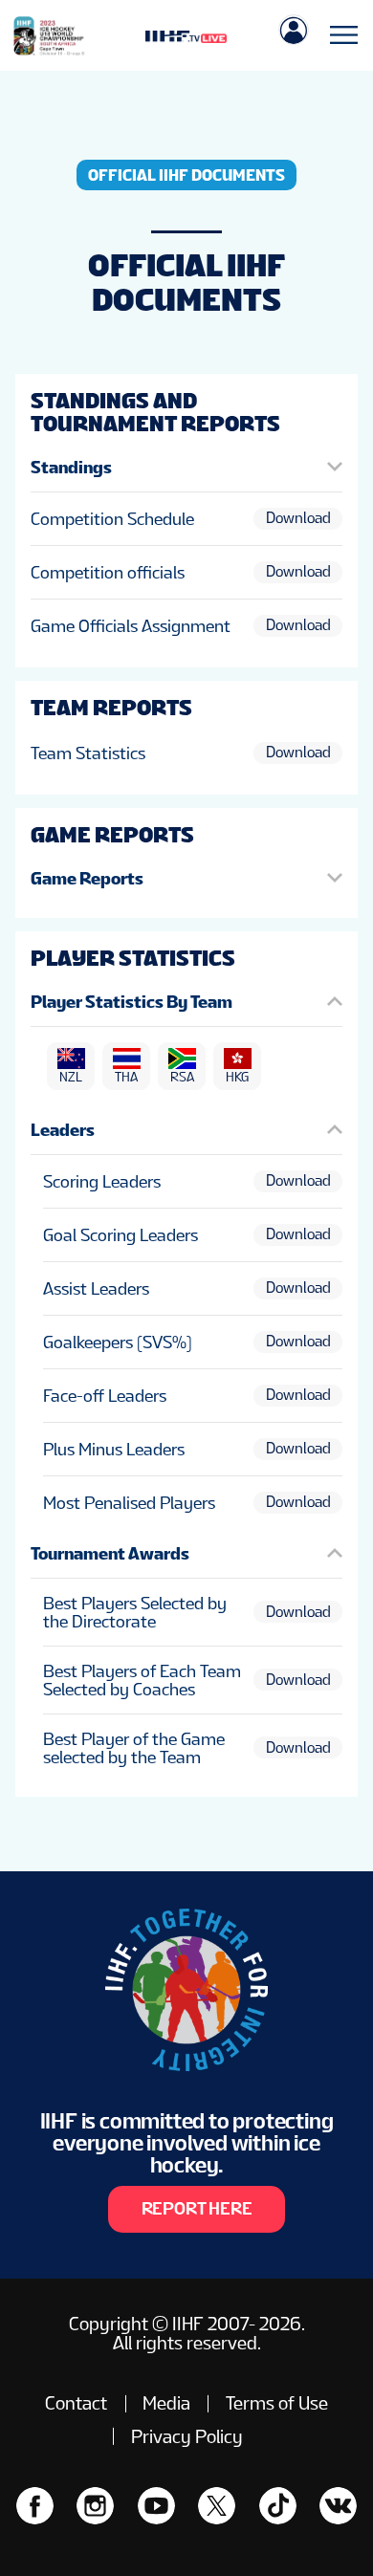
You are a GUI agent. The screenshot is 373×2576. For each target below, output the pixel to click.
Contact (76, 2403)
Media (166, 2403)
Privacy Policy (187, 2436)
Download (298, 518)
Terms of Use (277, 2403)
